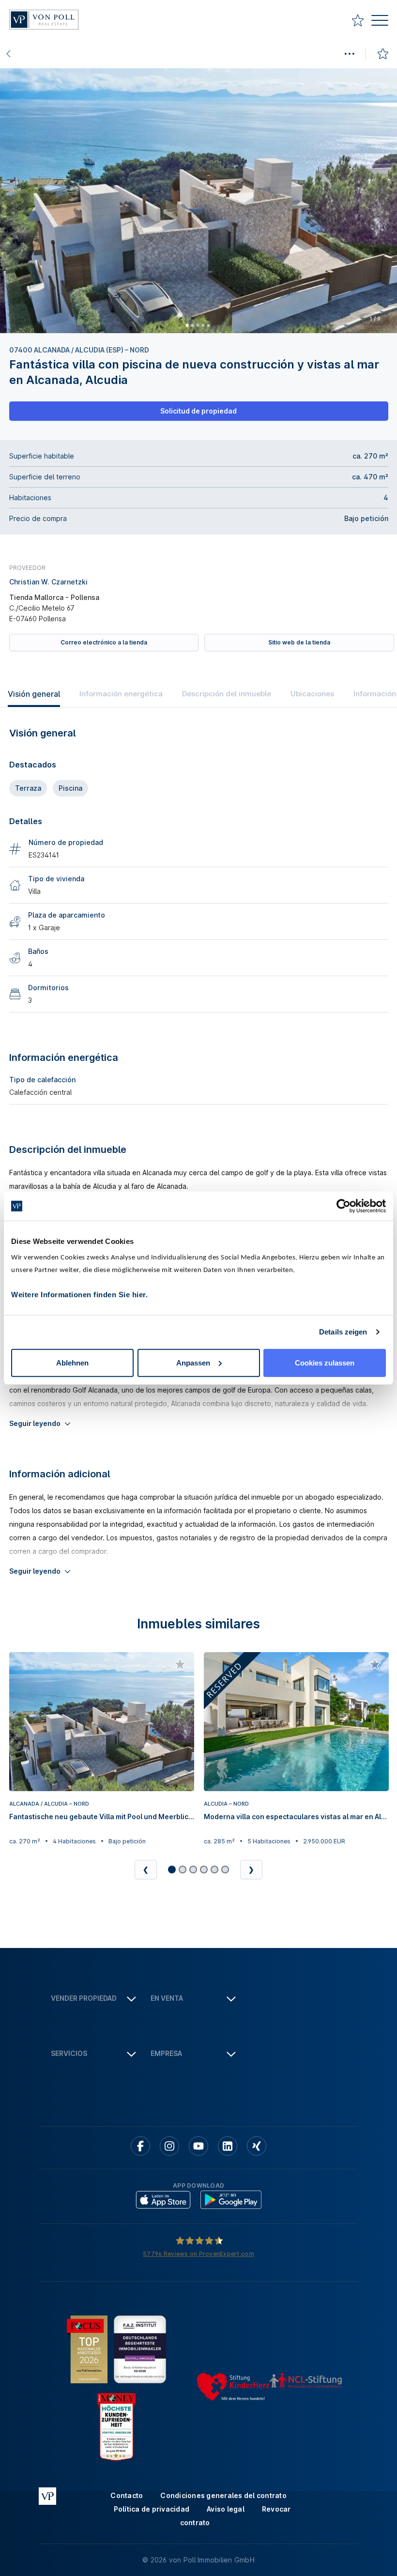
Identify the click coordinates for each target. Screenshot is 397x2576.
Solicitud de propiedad (198, 411)
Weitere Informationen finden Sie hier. (79, 1294)
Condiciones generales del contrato (223, 2495)
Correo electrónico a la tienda (104, 642)
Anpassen (193, 1362)
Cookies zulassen (325, 1362)
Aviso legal (226, 2509)
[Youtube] (198, 2146)
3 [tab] (198, 325)
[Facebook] (140, 2146)
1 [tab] (187, 325)
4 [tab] (203, 325)
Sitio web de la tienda (299, 642)
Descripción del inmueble (227, 694)
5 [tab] (208, 325)
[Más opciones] (349, 54)
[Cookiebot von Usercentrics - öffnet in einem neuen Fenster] (344, 1206)
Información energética (121, 694)
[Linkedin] (228, 2146)
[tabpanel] (198, 201)
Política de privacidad (152, 2509)
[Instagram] (169, 2146)
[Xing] (257, 2146)
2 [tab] (192, 325)
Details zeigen (343, 1332)
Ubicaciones (312, 694)
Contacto (127, 2495)
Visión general (34, 694)
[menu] (380, 22)
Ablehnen (72, 1362)
